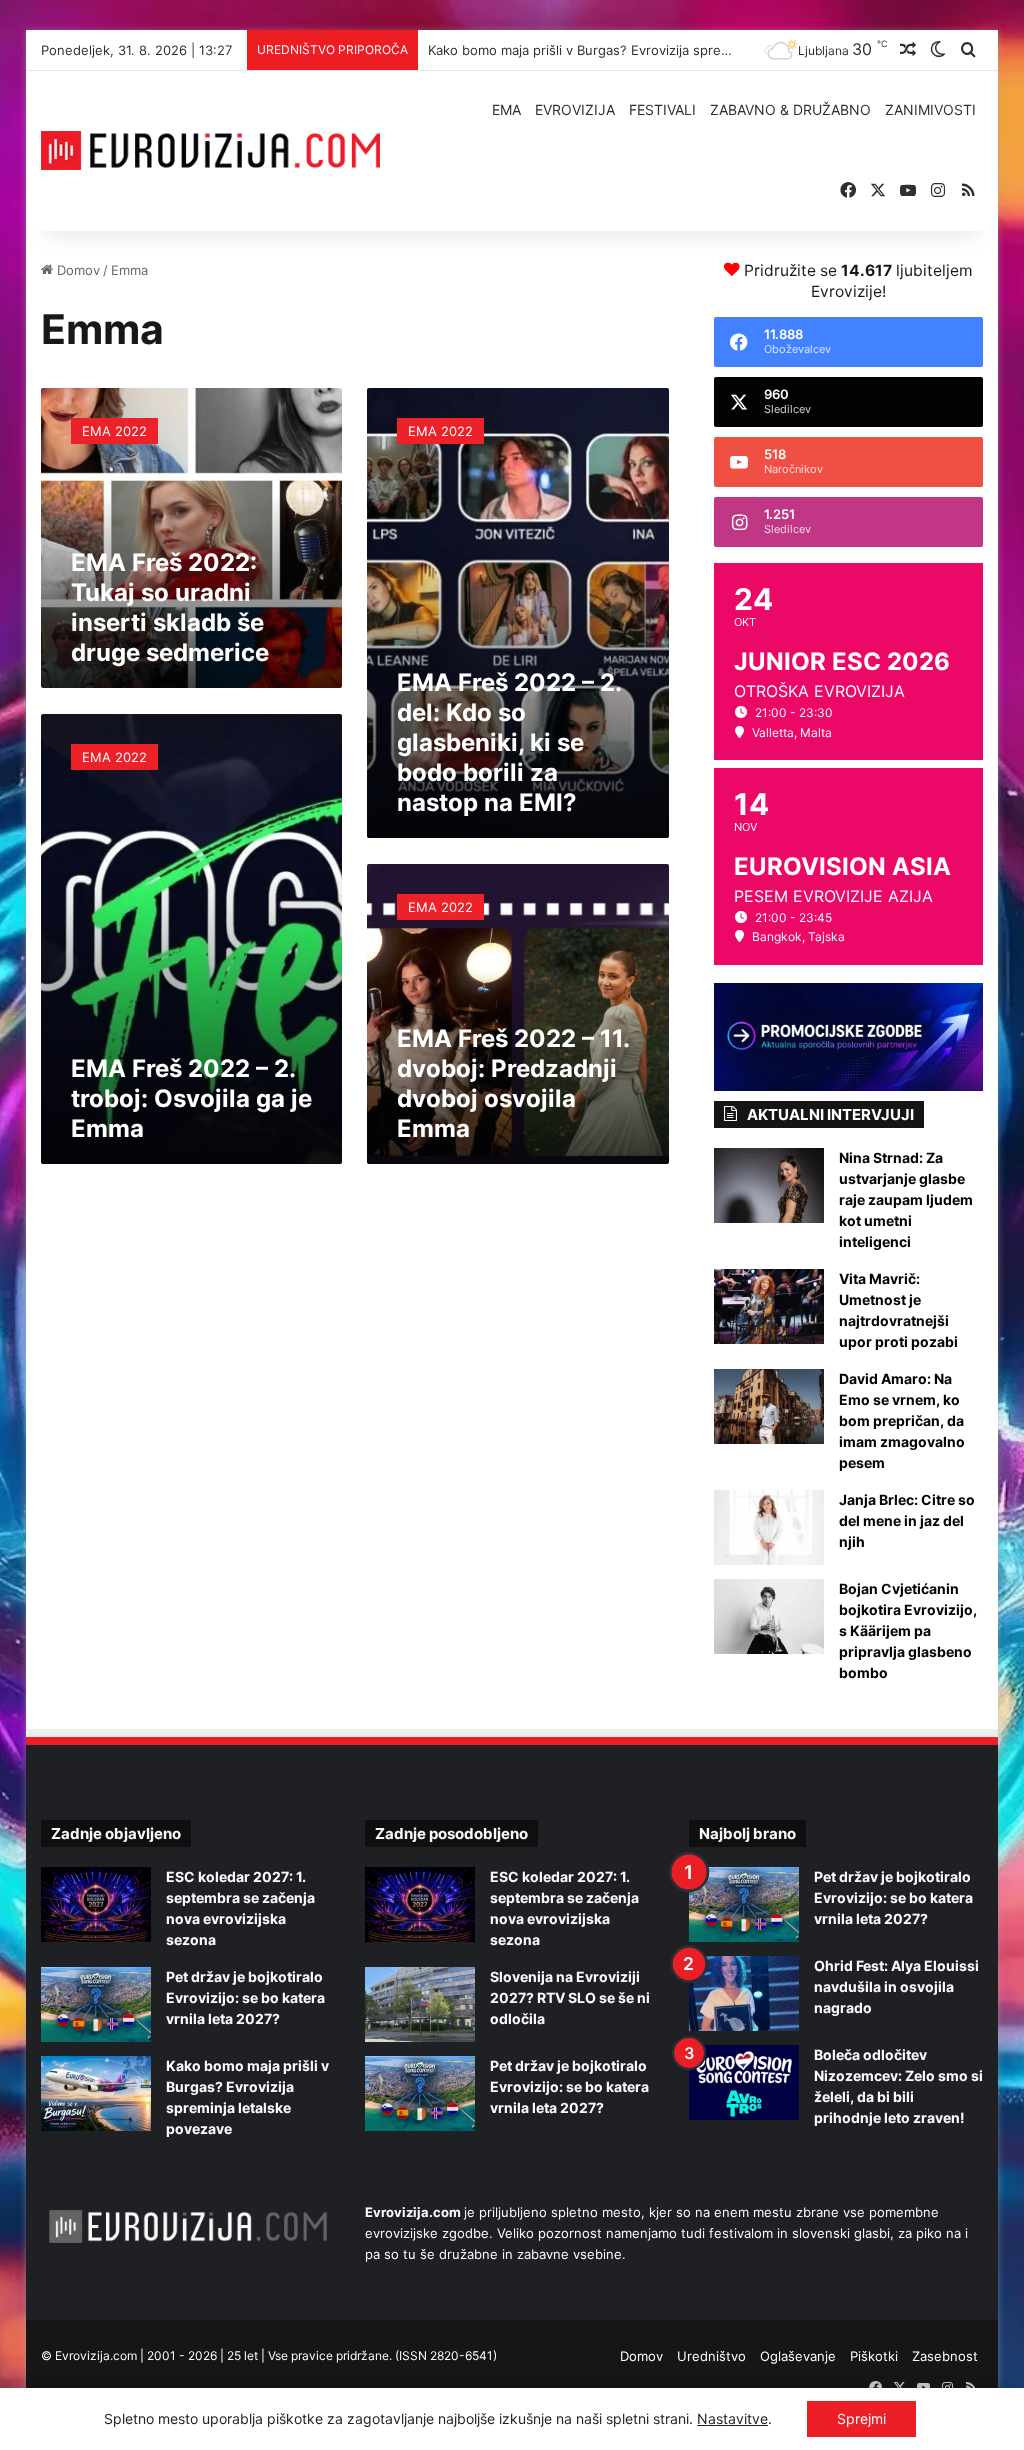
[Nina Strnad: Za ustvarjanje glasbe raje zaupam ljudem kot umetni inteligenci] (769, 1185)
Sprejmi (861, 2418)
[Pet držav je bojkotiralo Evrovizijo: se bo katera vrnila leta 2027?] (96, 2004)
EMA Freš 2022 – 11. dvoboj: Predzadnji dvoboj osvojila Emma (513, 1083)
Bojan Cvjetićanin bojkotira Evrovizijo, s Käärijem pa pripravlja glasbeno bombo (908, 1630)
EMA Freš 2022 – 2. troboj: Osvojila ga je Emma (191, 1098)
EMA (506, 109)
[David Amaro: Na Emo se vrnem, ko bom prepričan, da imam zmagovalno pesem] (769, 1406)
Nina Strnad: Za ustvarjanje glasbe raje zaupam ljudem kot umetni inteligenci (906, 1199)
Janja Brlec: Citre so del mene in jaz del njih (907, 1520)
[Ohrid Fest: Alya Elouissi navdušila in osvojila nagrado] (744, 1993)
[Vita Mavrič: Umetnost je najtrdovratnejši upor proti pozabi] (769, 1306)
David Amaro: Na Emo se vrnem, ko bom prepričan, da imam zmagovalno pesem (902, 1420)
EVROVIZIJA (575, 109)
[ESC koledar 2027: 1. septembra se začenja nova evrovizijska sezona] (96, 1904)
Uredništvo (711, 2356)
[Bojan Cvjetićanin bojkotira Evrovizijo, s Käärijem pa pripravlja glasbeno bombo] (769, 1616)
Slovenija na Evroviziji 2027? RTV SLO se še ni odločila (570, 1997)
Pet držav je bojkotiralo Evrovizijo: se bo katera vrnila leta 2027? (245, 1997)
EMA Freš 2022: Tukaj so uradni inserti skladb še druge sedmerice (170, 607)
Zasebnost (945, 2356)
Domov (76, 270)
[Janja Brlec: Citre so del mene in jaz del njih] (769, 1527)
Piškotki (874, 2356)
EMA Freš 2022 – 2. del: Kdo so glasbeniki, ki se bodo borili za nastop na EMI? (509, 742)
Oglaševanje (798, 2356)
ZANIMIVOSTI (930, 109)
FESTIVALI (662, 109)
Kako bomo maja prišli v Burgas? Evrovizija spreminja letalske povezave (648, 50)
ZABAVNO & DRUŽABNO (790, 109)
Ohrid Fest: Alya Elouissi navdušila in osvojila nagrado (896, 1986)
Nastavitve (732, 2418)
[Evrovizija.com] (211, 151)
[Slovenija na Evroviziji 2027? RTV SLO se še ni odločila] (420, 2004)
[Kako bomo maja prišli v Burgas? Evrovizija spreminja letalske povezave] (96, 2093)
